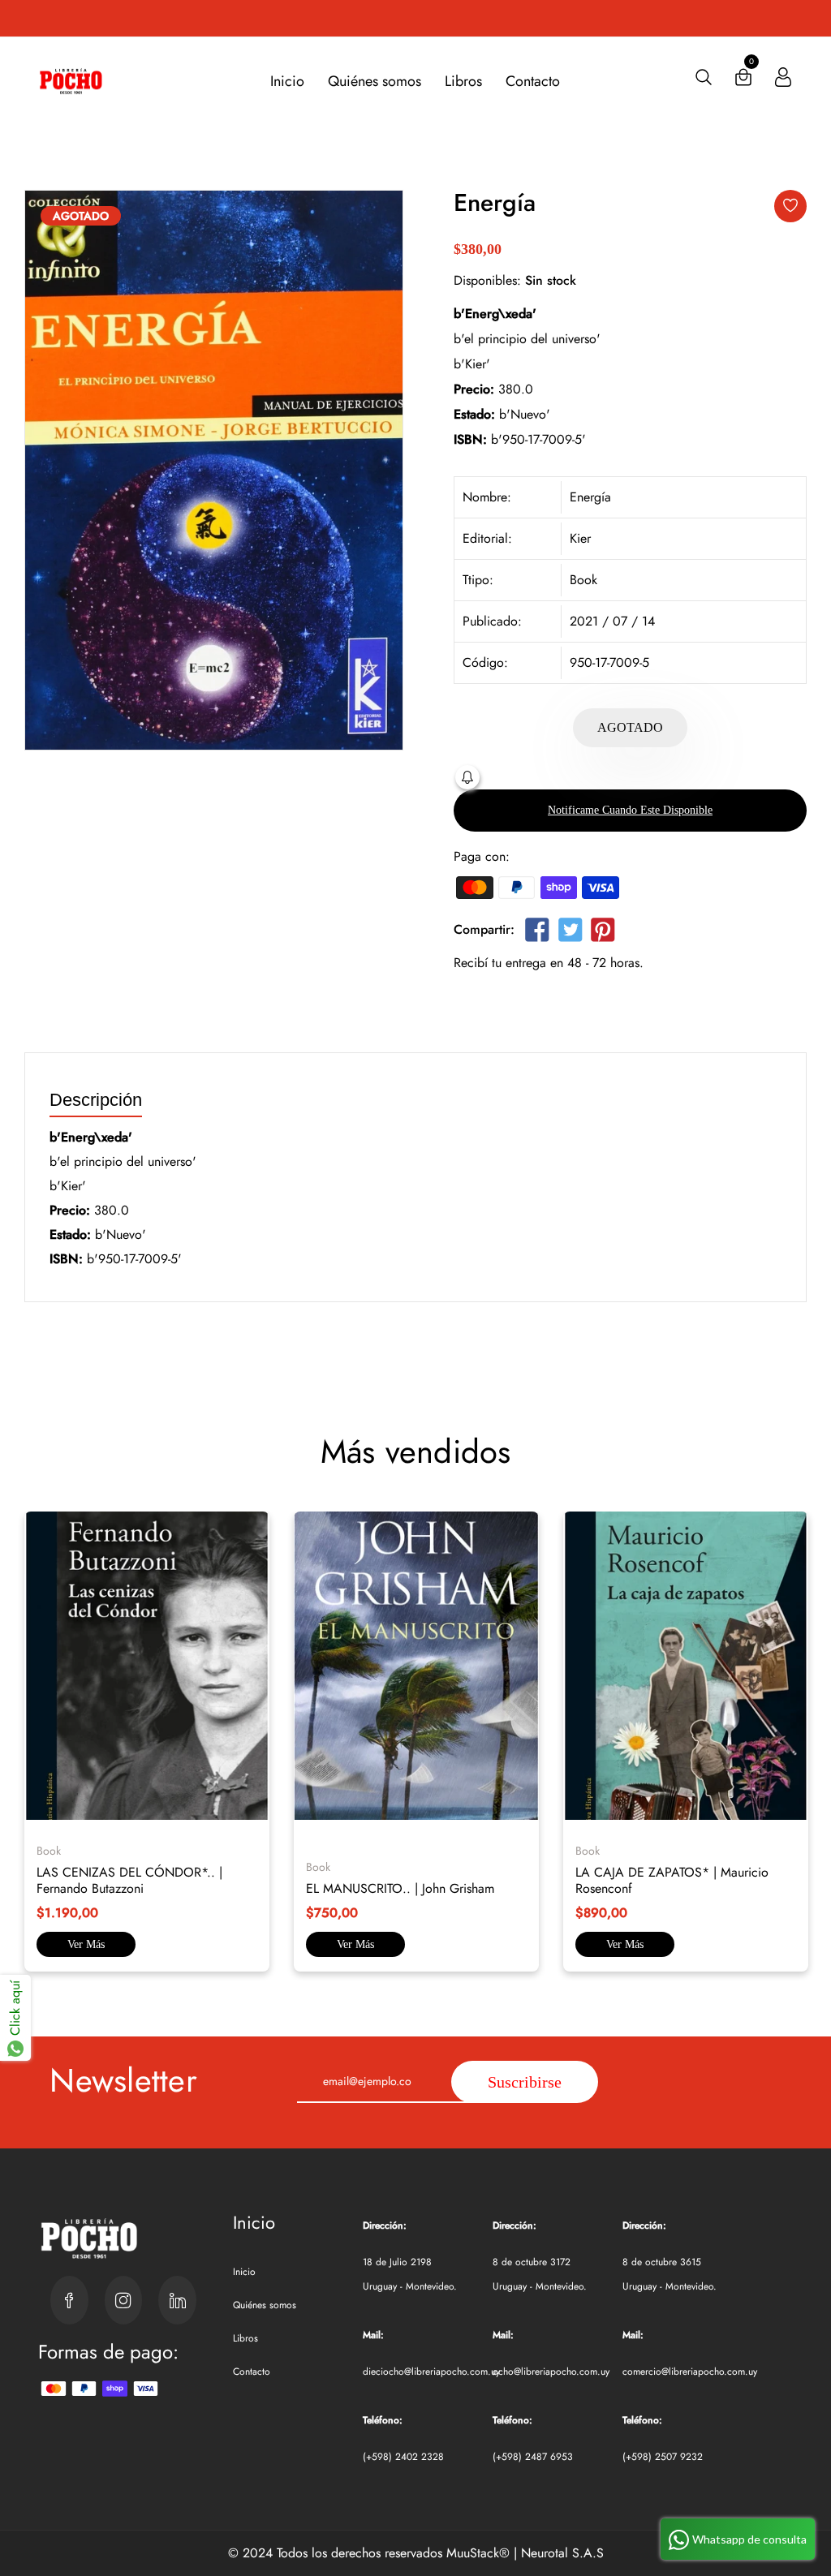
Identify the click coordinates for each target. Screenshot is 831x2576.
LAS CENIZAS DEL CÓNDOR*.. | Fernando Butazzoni (129, 1880)
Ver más (86, 1944)
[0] (743, 81)
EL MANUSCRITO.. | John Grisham (400, 1888)
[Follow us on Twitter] (570, 933)
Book (583, 580)
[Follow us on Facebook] (537, 933)
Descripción (96, 1101)
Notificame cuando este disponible (630, 810)
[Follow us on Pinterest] (603, 933)
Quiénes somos (375, 81)
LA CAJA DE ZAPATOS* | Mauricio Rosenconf (672, 1880)
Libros (463, 81)
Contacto (533, 81)
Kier (580, 538)
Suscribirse (525, 2082)
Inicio (287, 81)
